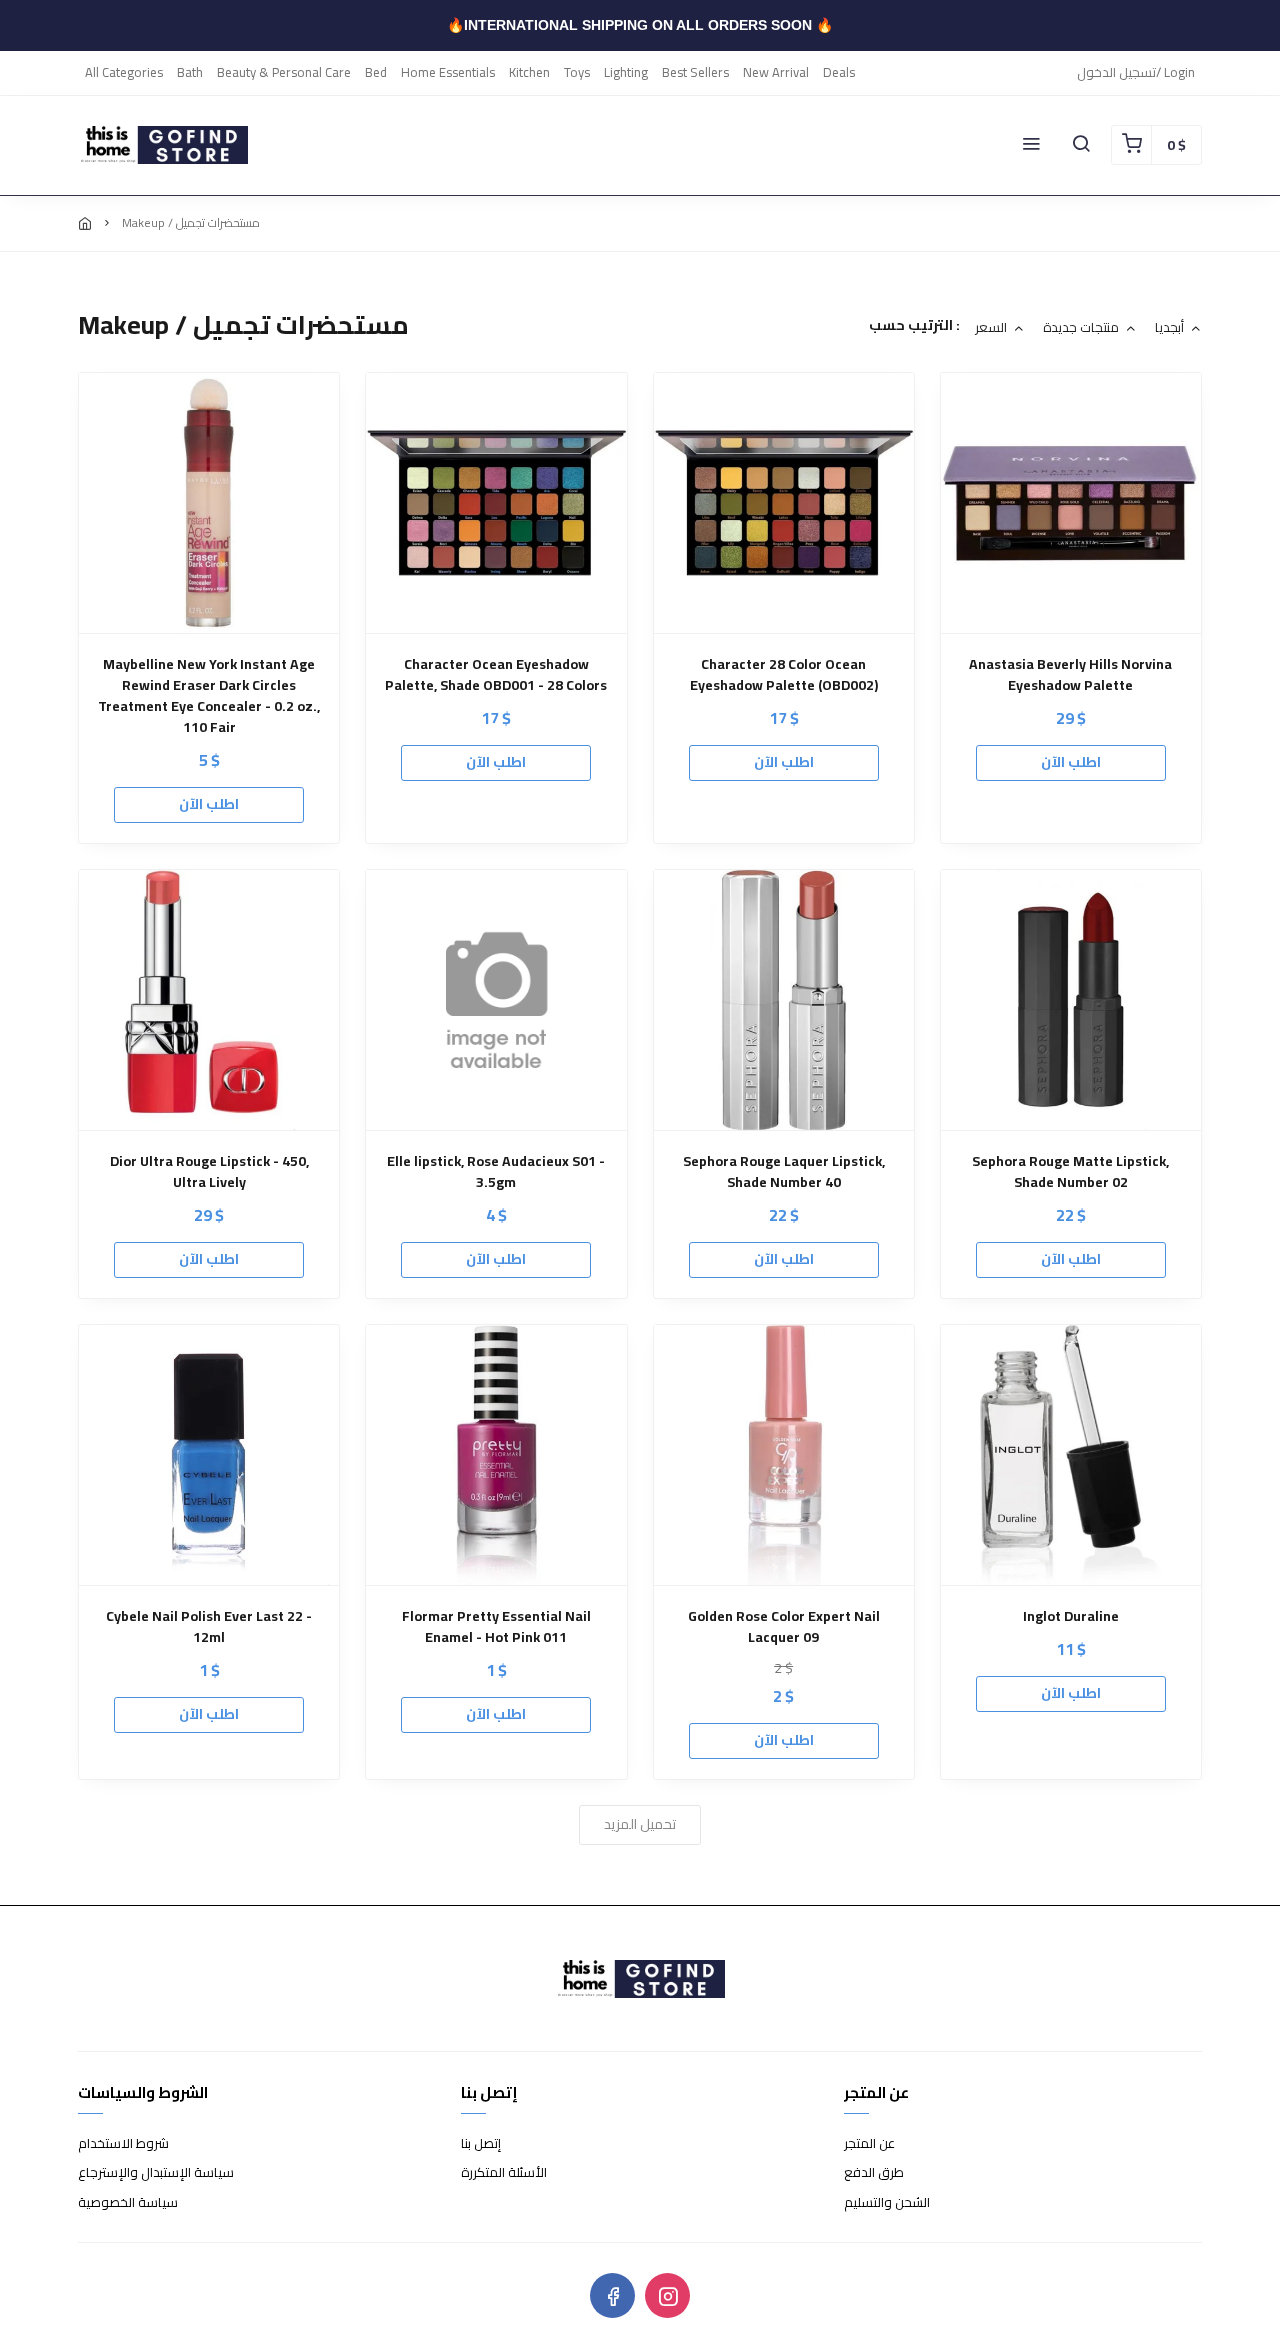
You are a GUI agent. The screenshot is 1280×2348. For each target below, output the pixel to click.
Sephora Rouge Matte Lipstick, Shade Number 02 (1070, 1172)
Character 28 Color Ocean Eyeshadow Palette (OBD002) (784, 675)
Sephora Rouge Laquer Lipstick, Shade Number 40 (784, 1172)
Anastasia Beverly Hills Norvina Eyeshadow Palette (1070, 675)
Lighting (626, 72)
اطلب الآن (209, 804)
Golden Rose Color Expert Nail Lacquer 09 (784, 1627)
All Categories (124, 72)
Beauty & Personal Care (284, 72)
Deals (839, 72)
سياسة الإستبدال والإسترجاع (156, 2173)
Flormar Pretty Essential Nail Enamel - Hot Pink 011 (496, 1627)
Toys (577, 72)
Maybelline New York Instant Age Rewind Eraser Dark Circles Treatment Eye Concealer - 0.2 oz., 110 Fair (209, 696)
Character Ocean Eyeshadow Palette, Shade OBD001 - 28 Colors (496, 675)
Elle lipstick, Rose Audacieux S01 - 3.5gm (496, 1172)
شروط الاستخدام (123, 2144)
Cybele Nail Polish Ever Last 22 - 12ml (209, 1627)
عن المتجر (869, 2144)
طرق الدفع (874, 2173)
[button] (1031, 145)
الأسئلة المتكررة (504, 2173)
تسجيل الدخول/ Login (1136, 72)
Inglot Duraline (1071, 1616)
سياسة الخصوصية (128, 2203)
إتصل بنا (481, 2144)
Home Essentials (448, 72)
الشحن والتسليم (887, 2203)
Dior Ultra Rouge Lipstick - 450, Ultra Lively (209, 1172)
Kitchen (529, 72)
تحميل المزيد (640, 1824)
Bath (190, 72)
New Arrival (776, 72)
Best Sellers (695, 72)
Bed (376, 72)
